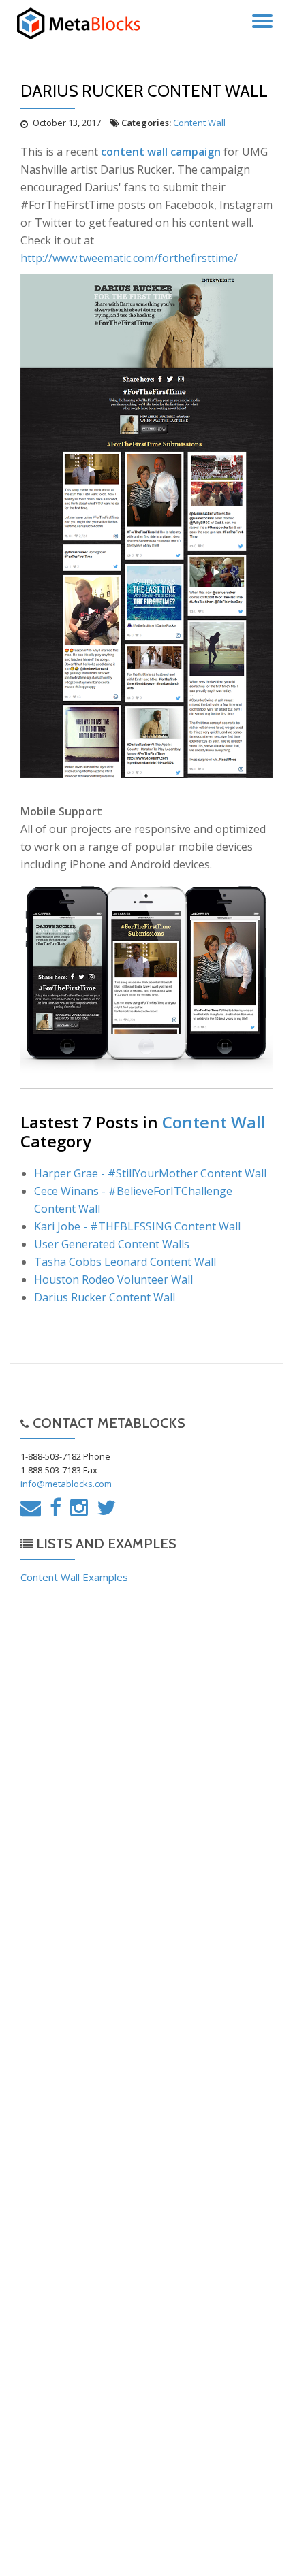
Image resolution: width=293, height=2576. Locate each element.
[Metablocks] (84, 24)
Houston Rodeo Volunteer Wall (113, 1279)
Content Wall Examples (74, 1577)
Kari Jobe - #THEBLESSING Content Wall (137, 1226)
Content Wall (199, 123)
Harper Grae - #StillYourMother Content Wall (150, 1173)
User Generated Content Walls (112, 1244)
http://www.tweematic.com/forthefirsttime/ (129, 258)
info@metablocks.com (66, 1484)
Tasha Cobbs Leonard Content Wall (125, 1262)
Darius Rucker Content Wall (105, 1297)
